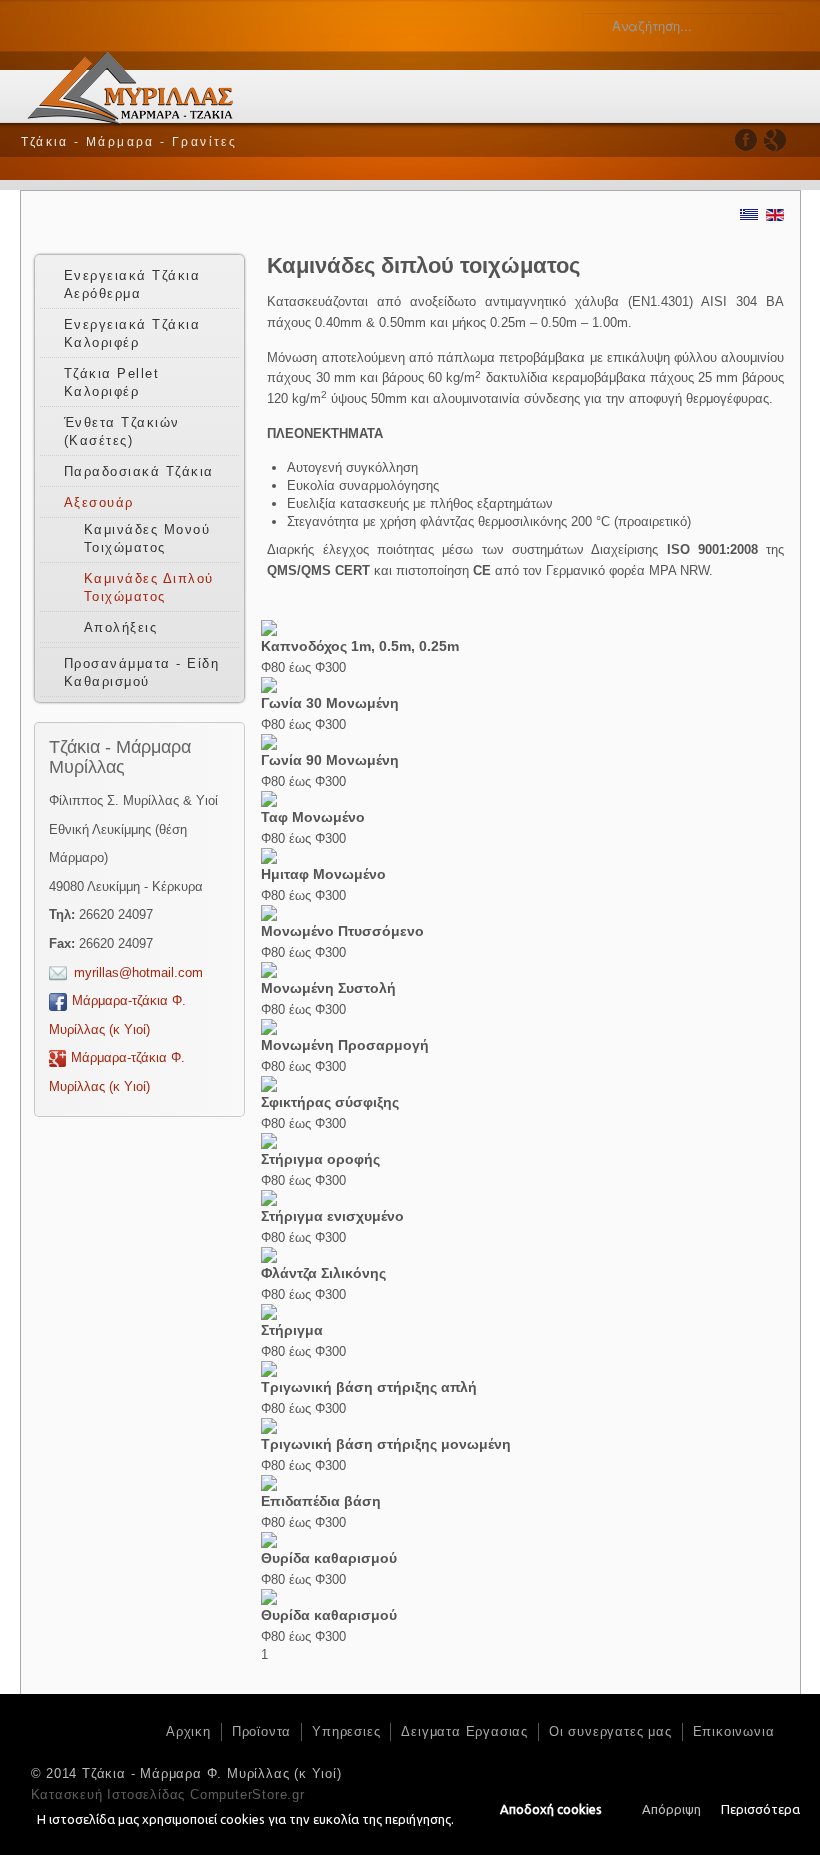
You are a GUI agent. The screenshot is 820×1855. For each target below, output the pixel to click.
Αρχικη (188, 1731)
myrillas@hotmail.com (138, 972)
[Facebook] (746, 139)
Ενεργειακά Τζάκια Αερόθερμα (132, 284)
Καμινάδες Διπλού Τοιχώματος (149, 587)
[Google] (774, 139)
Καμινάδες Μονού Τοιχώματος (147, 538)
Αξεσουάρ (99, 502)
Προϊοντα (261, 1731)
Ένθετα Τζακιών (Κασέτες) (122, 431)
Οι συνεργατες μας (610, 1731)
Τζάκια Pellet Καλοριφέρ (112, 382)
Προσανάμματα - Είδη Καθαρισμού (142, 672)
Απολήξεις (121, 627)
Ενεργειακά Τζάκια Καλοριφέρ (132, 333)
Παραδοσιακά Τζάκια (139, 471)
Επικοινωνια (734, 1731)
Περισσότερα (760, 1809)
